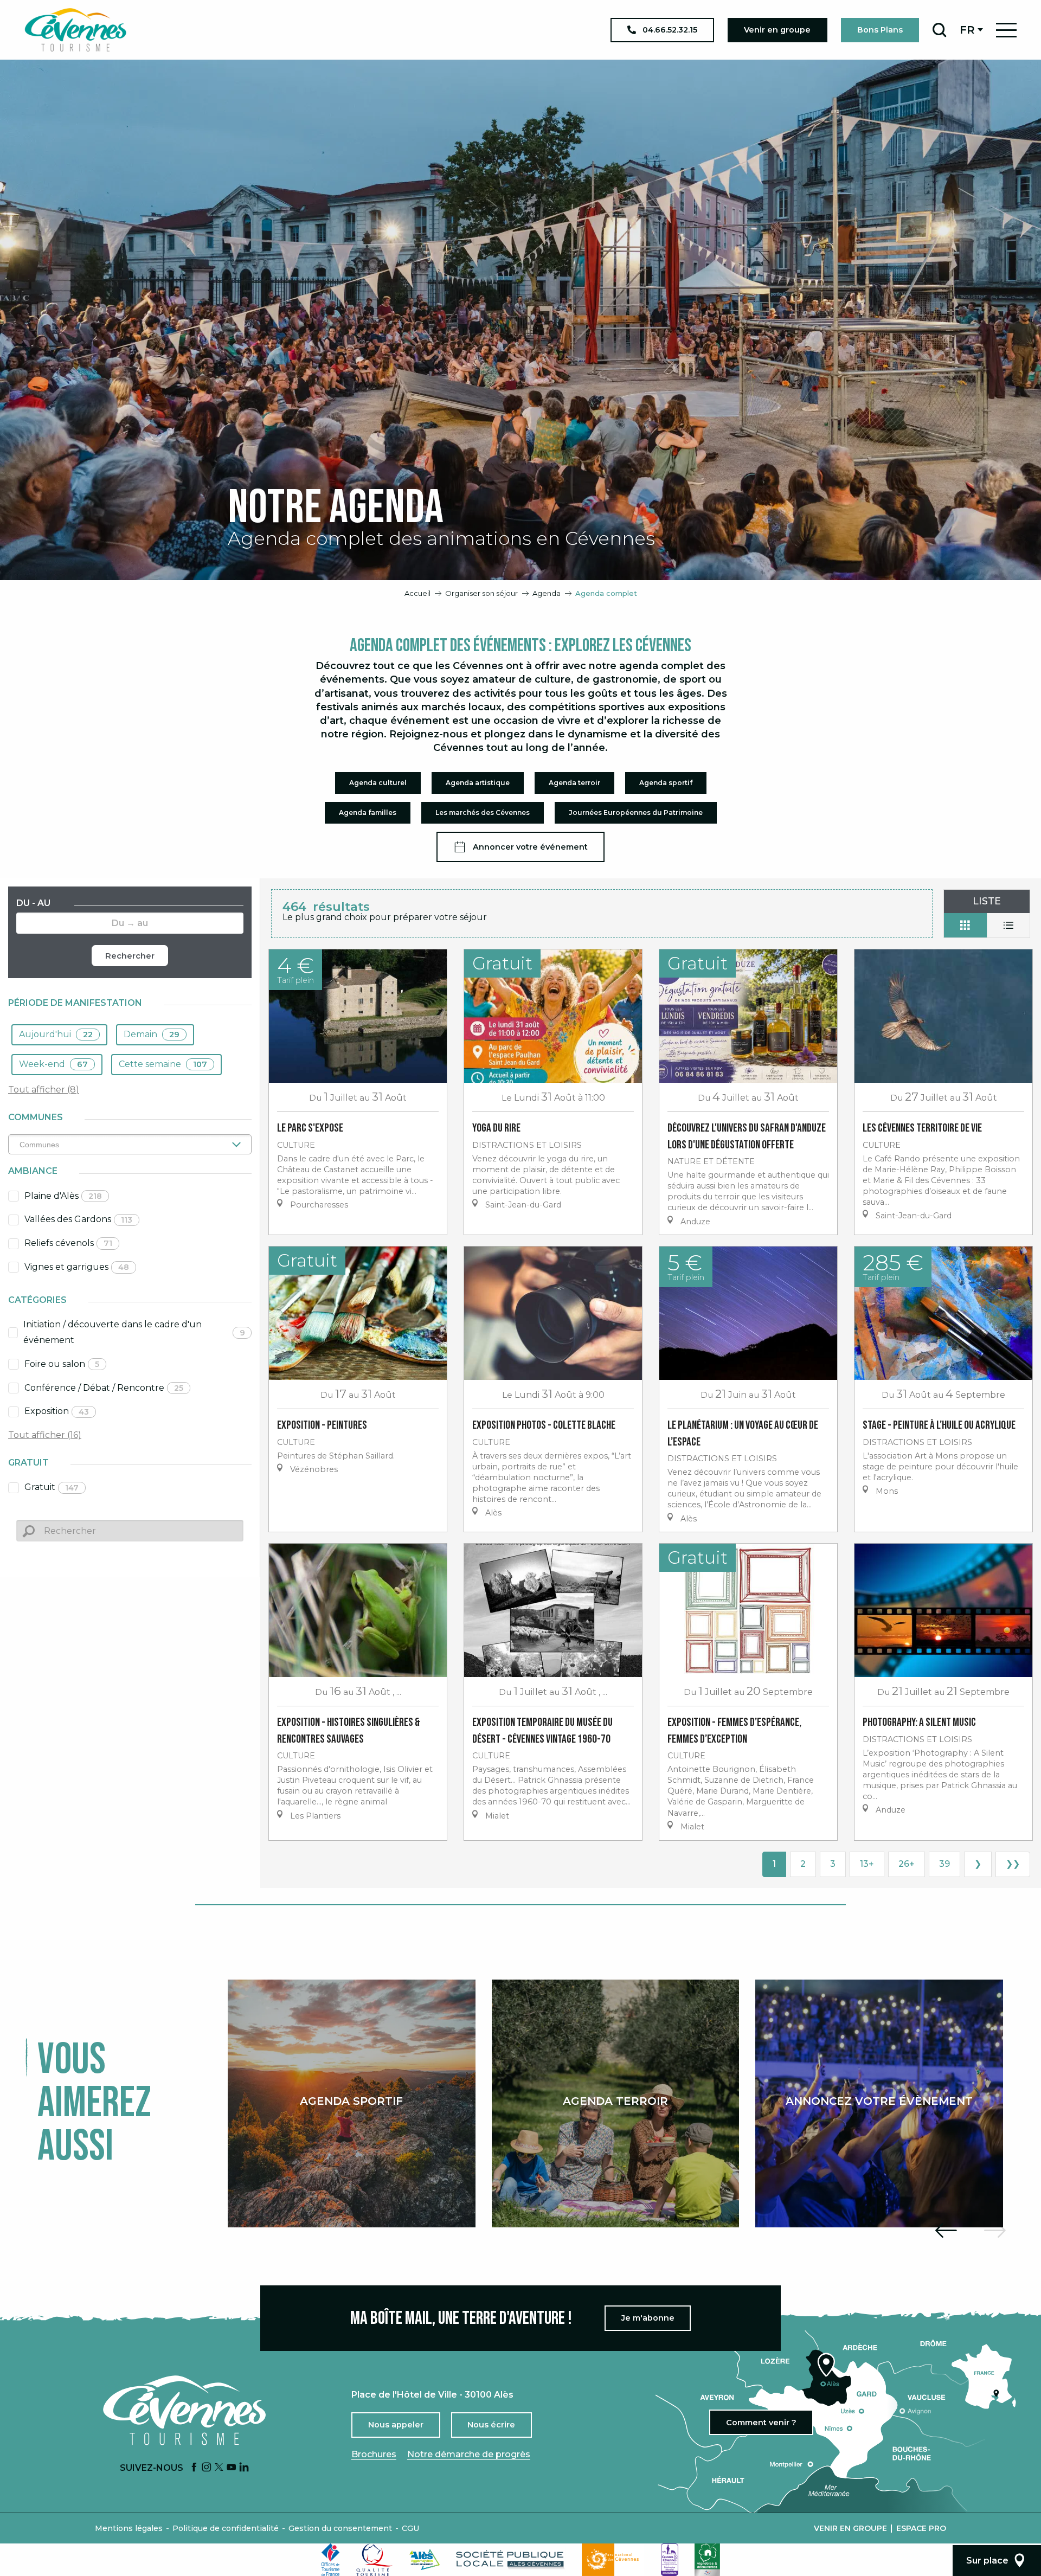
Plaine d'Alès (63, 1196)
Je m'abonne (648, 2318)
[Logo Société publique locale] (511, 2559)
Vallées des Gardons (78, 1219)
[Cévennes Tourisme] (75, 30)
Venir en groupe (850, 2528)
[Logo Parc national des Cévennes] (613, 2560)
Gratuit (52, 1487)
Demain (152, 1034)
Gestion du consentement (340, 2528)
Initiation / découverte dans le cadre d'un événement (134, 1332)
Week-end (53, 1064)
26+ (907, 1864)
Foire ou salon (62, 1364)
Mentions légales (129, 2528)
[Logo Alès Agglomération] (425, 2559)
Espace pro (921, 2528)
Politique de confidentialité (226, 2528)
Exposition (57, 1411)
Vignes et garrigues (77, 1267)
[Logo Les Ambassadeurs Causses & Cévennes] (670, 2560)
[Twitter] (219, 2468)
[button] (939, 30)
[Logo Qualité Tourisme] (375, 2560)
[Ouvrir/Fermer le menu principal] (1006, 30)
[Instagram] (207, 2468)
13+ (867, 1864)
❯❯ (1013, 1864)
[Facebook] (194, 2468)
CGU (410, 2528)
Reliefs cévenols (68, 1243)
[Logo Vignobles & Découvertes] (707, 2560)
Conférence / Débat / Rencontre (104, 1388)
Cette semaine (163, 1064)
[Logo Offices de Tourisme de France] (331, 2560)
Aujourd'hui (56, 1034)
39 (944, 1864)
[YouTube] (232, 2468)
